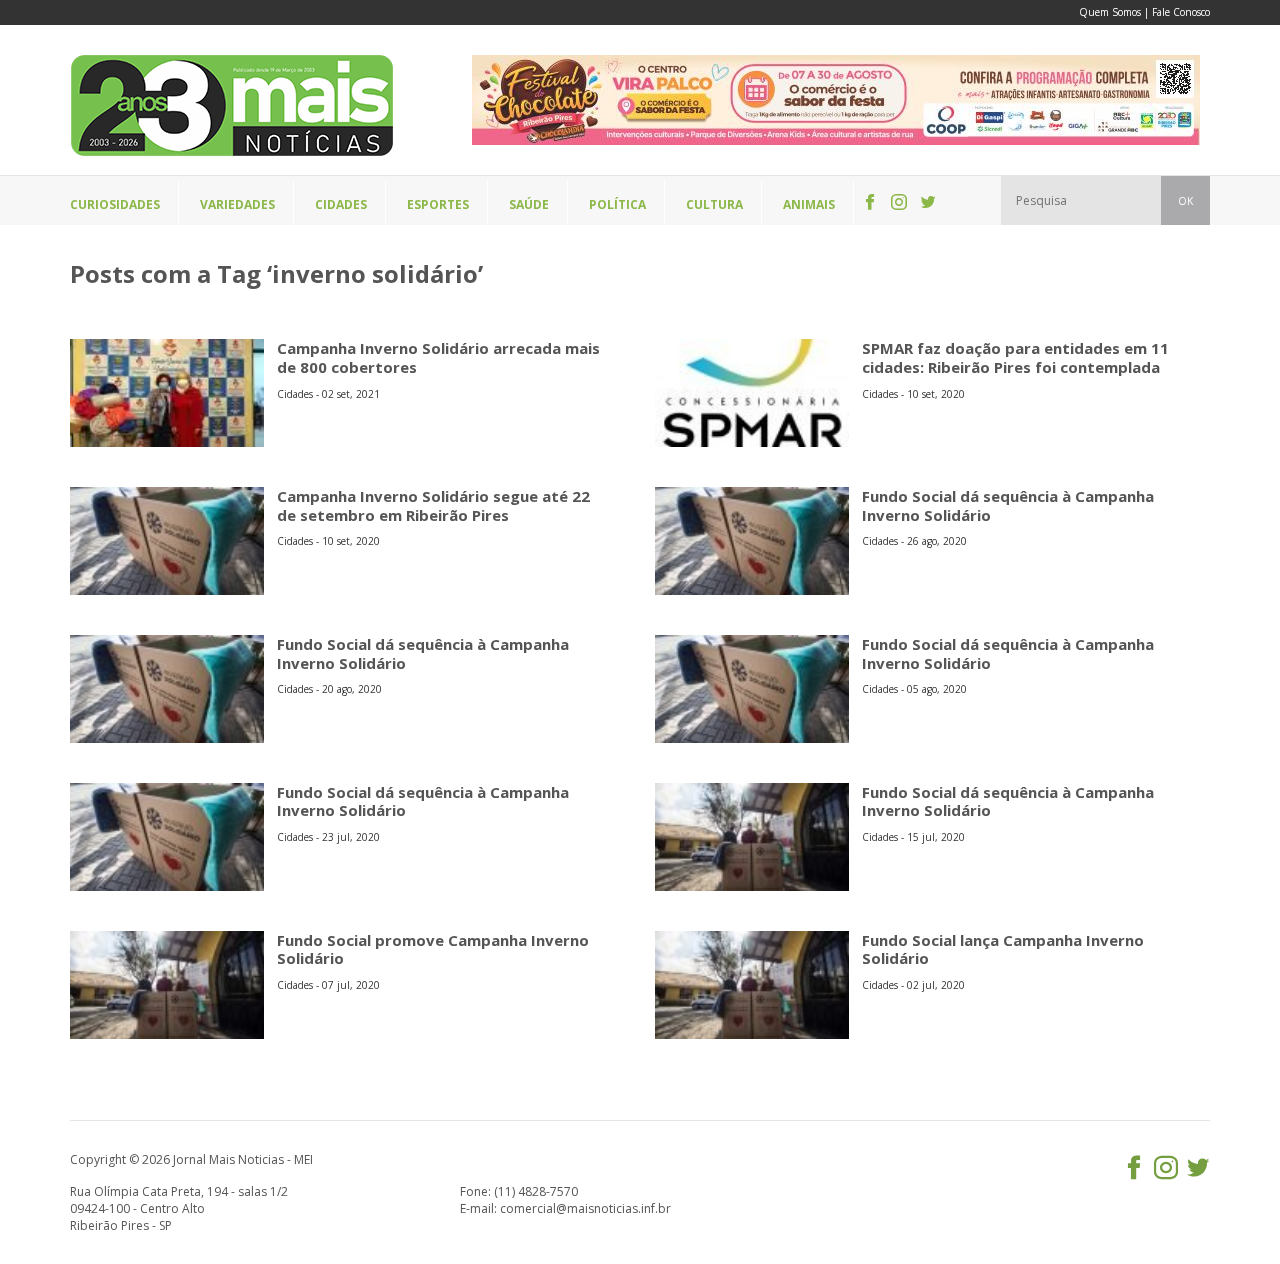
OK (1185, 201)
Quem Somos (1110, 12)
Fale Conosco (1181, 12)
